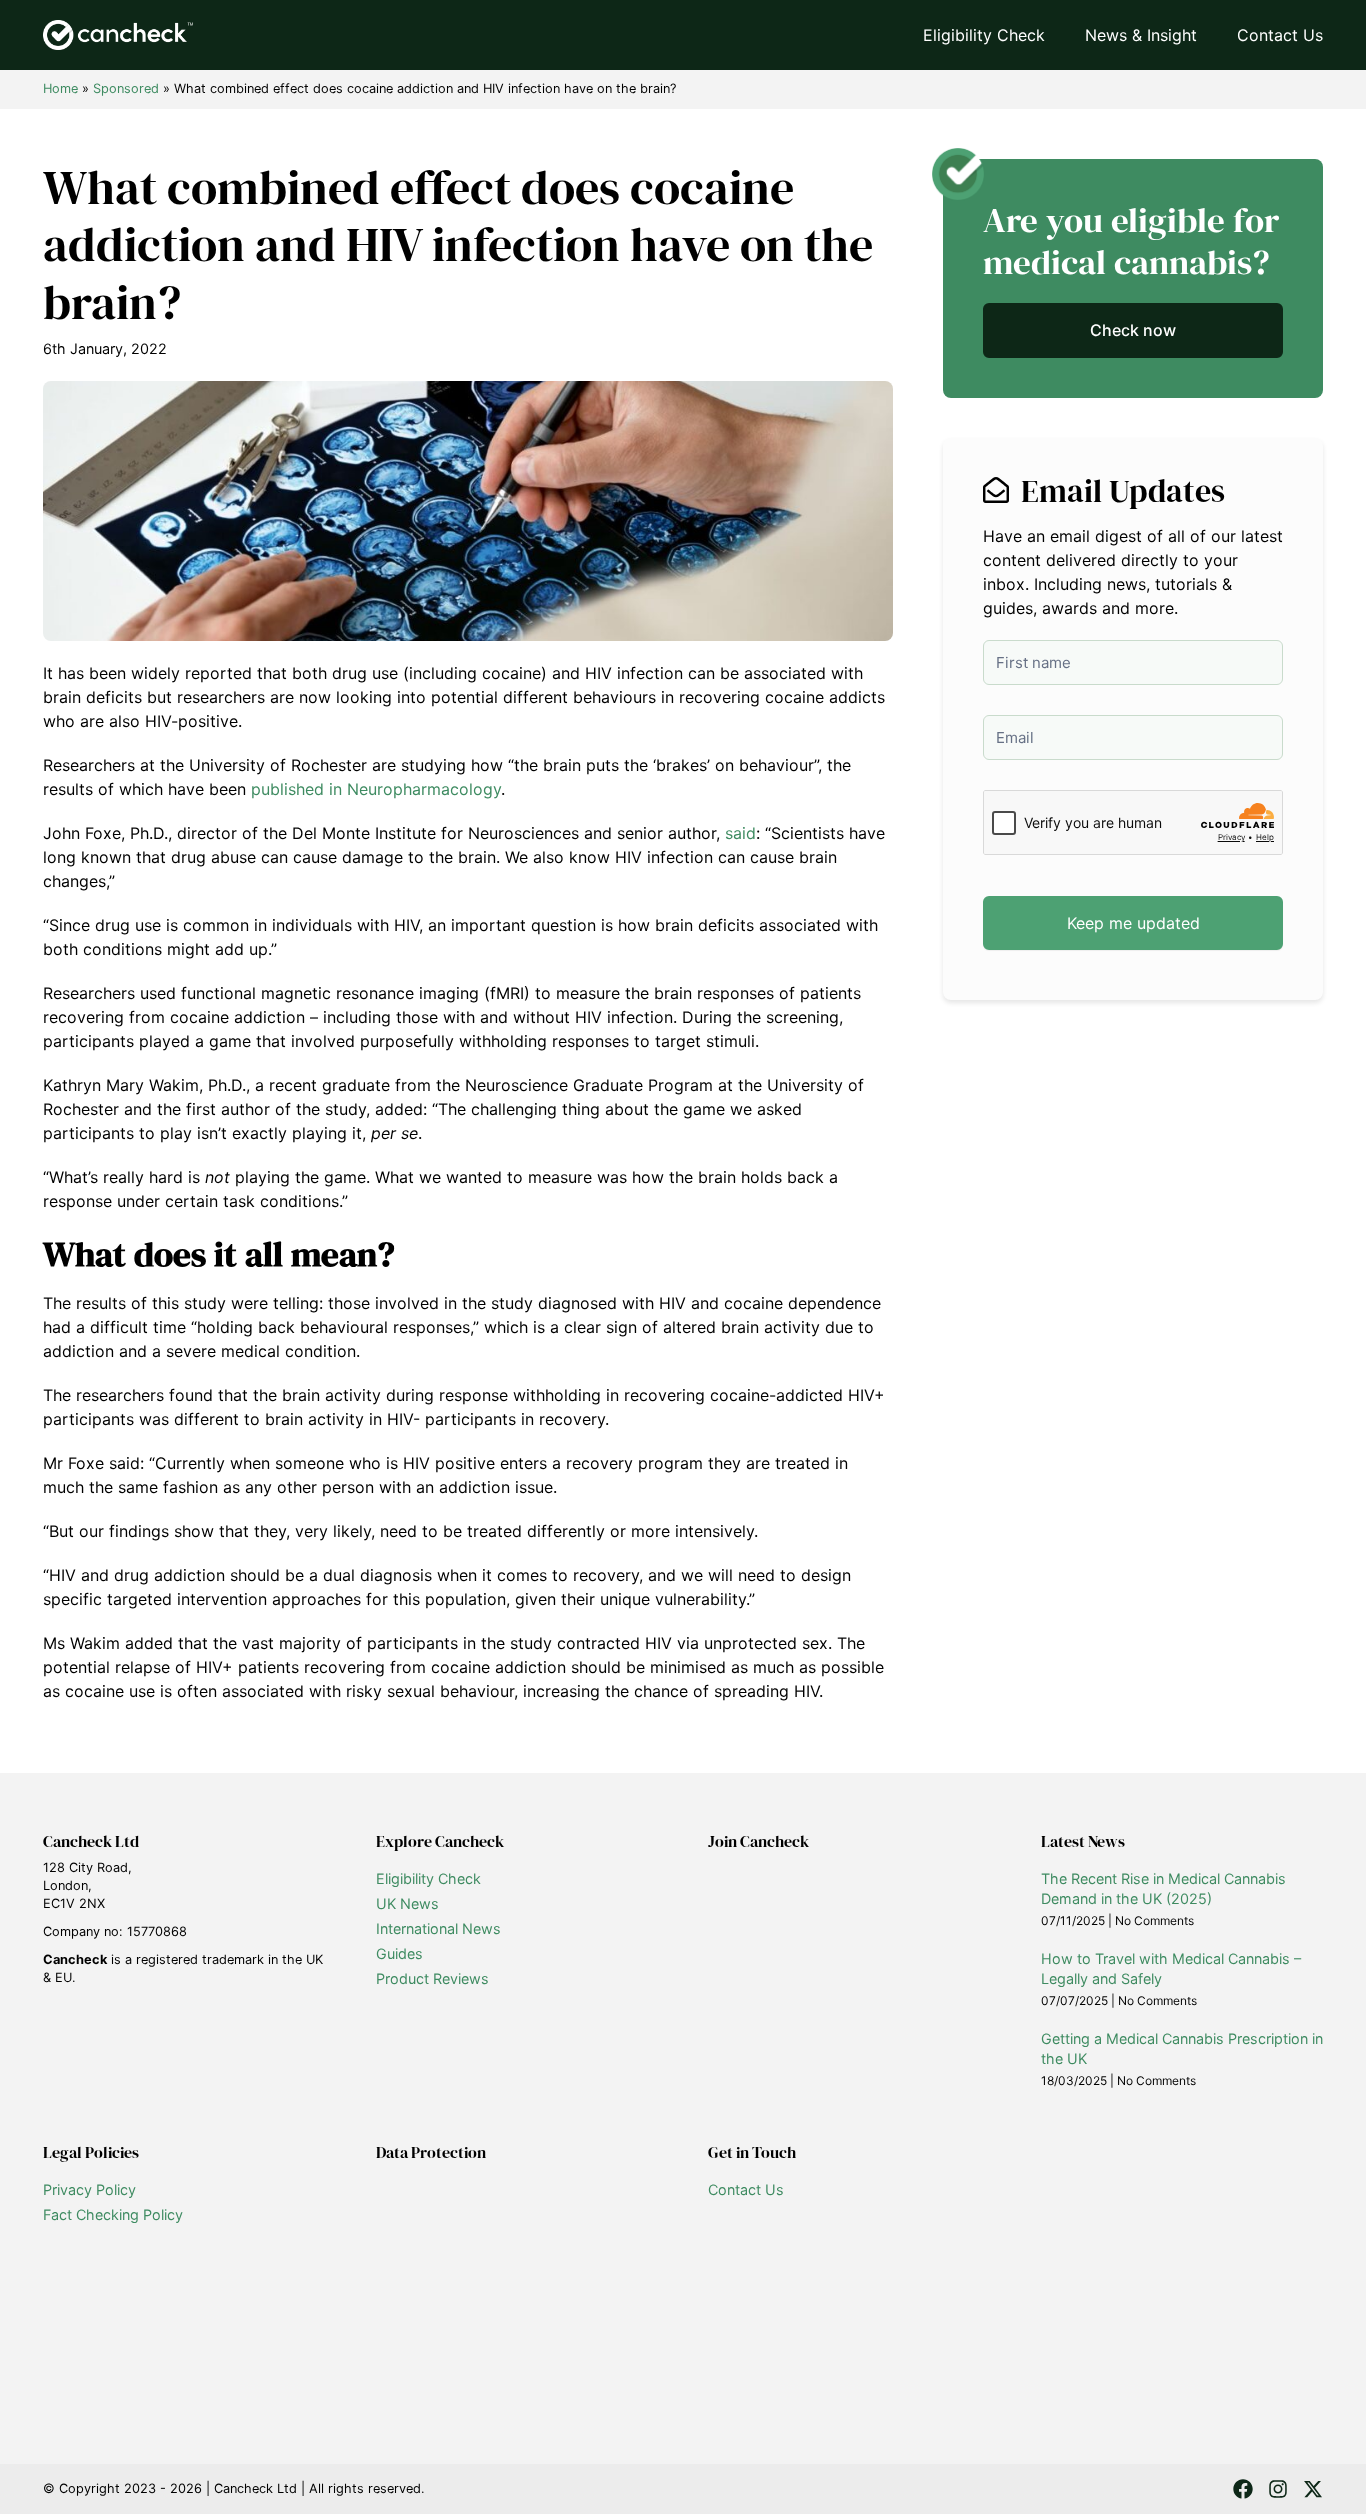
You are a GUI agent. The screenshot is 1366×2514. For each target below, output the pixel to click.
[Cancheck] (118, 35)
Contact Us (1280, 35)
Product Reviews (432, 1978)
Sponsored (126, 88)
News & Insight (1141, 35)
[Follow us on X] (1313, 2489)
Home (60, 88)
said (740, 833)
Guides (399, 1953)
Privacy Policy (89, 2189)
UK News (407, 1903)
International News (438, 1928)
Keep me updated (1133, 923)
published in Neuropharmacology (376, 789)
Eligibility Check (984, 35)
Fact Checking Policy (113, 2214)
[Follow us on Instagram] (1278, 2489)
